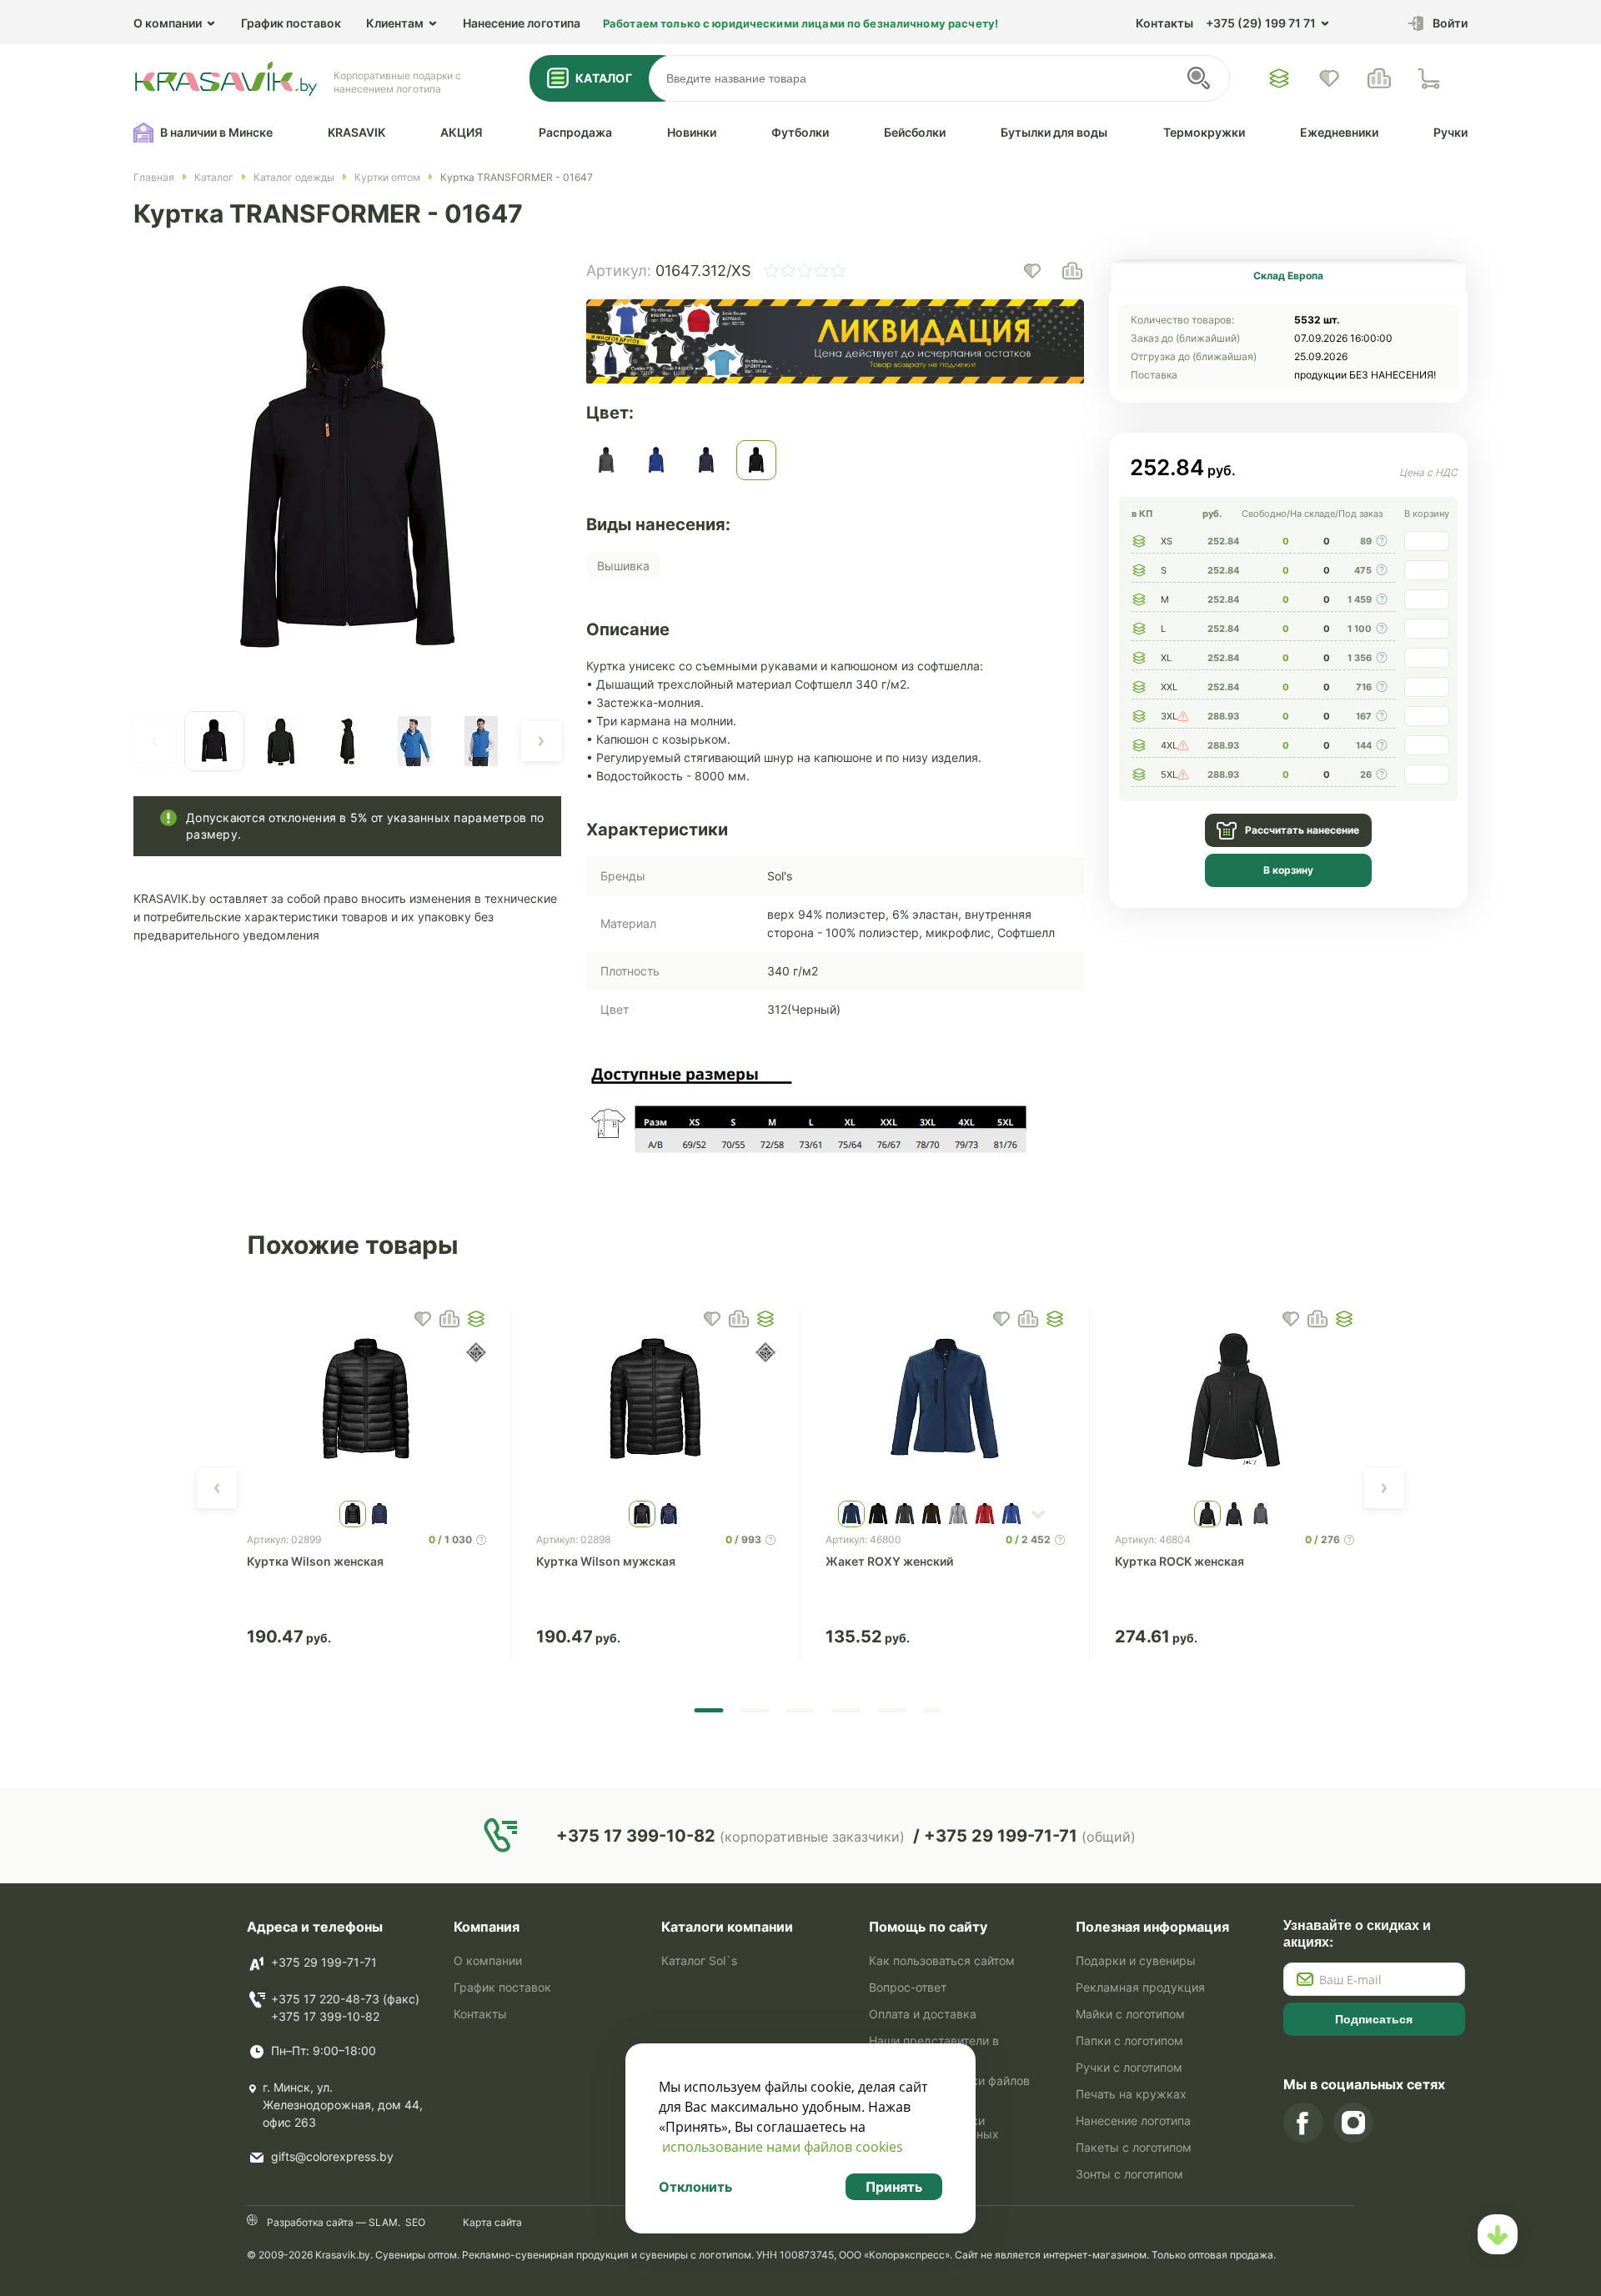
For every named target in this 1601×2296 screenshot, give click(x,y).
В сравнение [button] (449, 1319)
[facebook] (1303, 2123)
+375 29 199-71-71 (324, 1962)
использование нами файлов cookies (783, 2147)
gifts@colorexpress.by (332, 2156)
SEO (415, 2222)
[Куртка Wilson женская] (366, 1401)
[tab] (1288, 276)
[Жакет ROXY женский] (945, 1401)
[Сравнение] (1379, 78)
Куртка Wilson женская (315, 1561)
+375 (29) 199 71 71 (1261, 23)
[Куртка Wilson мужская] (656, 1401)
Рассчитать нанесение (1302, 830)
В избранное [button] (423, 1319)
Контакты (1164, 23)
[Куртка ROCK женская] (1235, 1401)
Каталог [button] (604, 78)
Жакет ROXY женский (889, 1561)
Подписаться (1374, 2019)
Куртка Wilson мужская (606, 1561)
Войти (1450, 23)
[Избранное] (1279, 78)
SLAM (382, 2222)
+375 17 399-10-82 (325, 2016)
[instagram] (1353, 2123)
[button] (154, 741)
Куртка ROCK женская (1179, 1561)
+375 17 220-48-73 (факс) (345, 1999)
